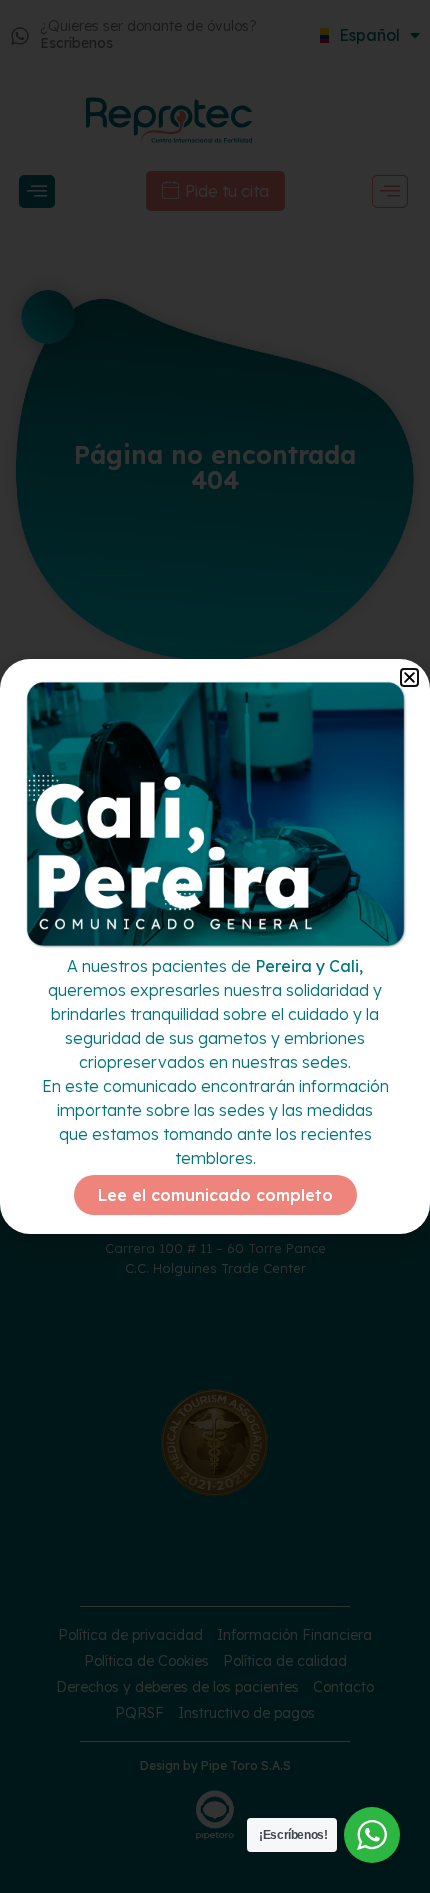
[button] (409, 677)
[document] (215, 946)
